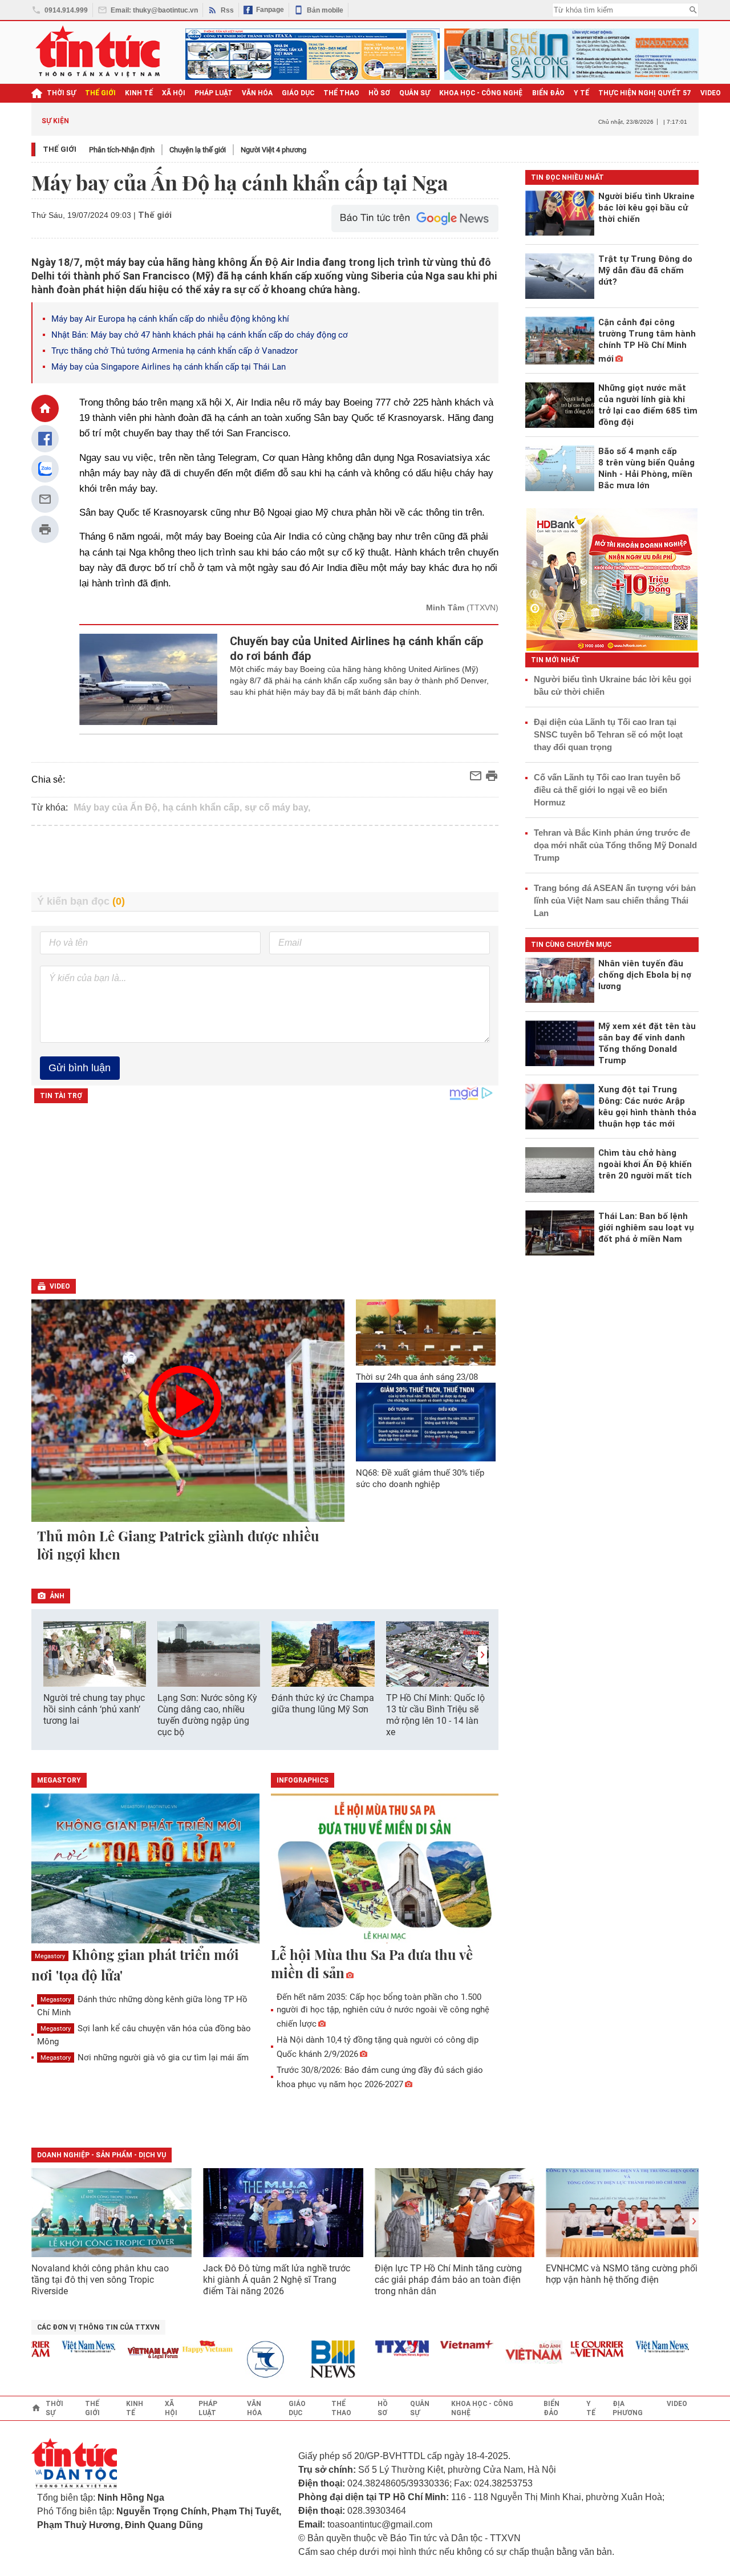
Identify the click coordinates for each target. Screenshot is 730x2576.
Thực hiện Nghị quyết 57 (645, 93)
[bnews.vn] (311, 2360)
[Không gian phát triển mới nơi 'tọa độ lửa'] (145, 1869)
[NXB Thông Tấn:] (246, 2360)
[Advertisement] (265, 859)
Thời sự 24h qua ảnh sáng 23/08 (417, 1377)
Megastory (50, 1956)
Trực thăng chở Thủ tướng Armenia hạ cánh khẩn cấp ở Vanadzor (175, 351)
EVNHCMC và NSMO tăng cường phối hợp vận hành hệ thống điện (622, 2274)
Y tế (581, 93)
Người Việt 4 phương (273, 150)
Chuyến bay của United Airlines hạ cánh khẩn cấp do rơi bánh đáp (357, 649)
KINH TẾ (139, 93)
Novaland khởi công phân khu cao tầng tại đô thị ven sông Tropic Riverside (100, 2280)
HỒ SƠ (379, 93)
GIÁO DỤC (298, 93)
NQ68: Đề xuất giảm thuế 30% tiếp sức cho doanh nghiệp (420, 1479)
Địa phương (628, 2408)
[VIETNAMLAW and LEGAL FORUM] (128, 2354)
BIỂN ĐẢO (548, 93)
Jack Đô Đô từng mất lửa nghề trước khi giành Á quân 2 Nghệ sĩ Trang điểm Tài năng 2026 (277, 2280)
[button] (482, 1655)
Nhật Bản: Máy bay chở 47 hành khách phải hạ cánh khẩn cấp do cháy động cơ (200, 335)
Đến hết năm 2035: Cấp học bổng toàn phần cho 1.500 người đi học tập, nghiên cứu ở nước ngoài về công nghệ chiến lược (383, 2010)
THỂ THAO (341, 93)
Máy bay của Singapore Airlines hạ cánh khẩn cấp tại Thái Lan (169, 367)
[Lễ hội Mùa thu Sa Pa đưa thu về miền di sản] (385, 1869)
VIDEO (711, 93)
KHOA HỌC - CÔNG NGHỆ (481, 93)
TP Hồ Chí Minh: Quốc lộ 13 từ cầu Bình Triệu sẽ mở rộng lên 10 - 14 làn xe (435, 1715)
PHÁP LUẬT (214, 93)
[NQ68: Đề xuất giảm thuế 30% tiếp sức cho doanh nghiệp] (426, 1422)
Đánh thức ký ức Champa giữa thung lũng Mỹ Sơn (323, 1704)
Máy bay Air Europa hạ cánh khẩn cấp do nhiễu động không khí (170, 319)
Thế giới (60, 149)
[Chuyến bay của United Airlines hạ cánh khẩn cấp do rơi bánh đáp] (149, 679)
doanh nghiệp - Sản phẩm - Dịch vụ (102, 2155)
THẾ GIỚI (100, 93)
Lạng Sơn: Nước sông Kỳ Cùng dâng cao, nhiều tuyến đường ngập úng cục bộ (207, 1715)
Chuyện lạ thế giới (198, 150)
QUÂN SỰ (415, 93)
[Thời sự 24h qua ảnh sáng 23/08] (426, 1332)
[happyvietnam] (181, 2347)
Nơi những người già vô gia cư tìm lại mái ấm (145, 2057)
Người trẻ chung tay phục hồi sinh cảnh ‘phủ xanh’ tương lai (94, 1709)
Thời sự (61, 93)
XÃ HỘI (174, 93)
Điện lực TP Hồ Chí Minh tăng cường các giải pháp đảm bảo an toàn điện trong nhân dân (448, 2280)
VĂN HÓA (257, 93)
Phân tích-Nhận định (122, 150)
